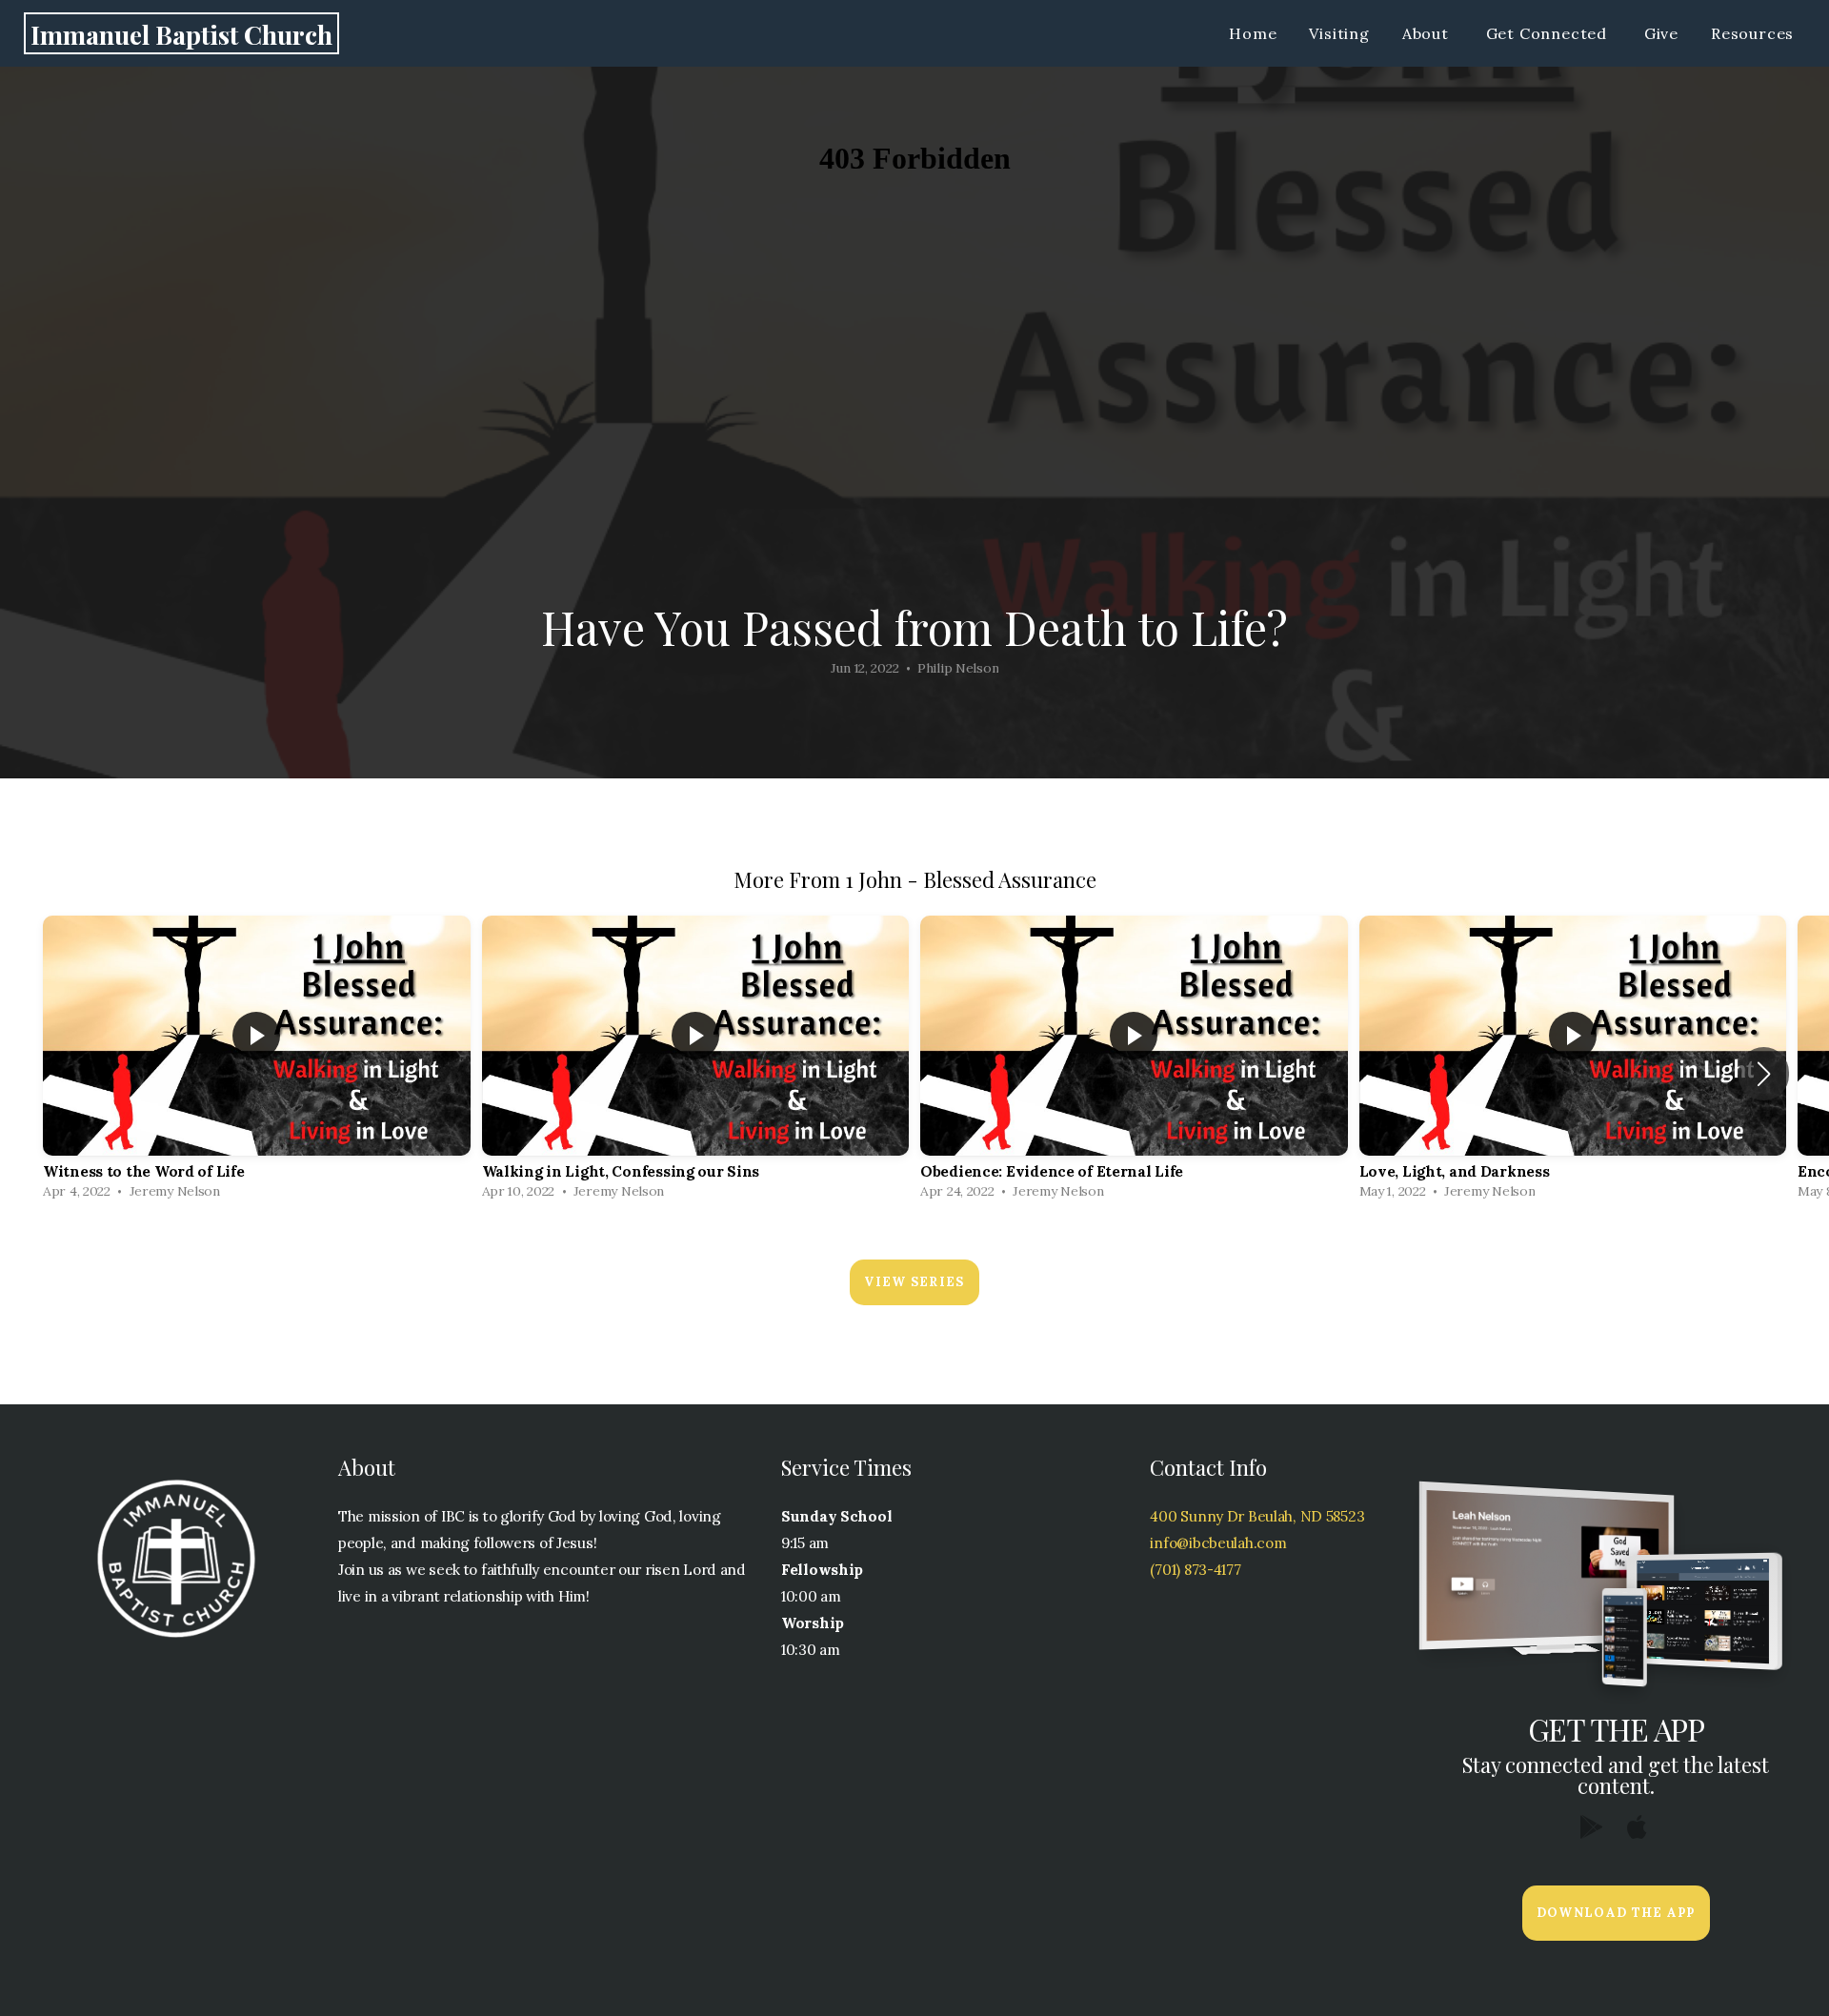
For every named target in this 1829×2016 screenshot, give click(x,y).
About (1428, 33)
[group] (257, 1062)
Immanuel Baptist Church (181, 34)
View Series (914, 1282)
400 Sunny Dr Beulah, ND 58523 (1257, 1516)
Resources (1755, 33)
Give (1661, 33)
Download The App (1616, 1913)
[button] (1764, 1074)
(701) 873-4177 (1195, 1570)
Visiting (1339, 33)
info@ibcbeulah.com (1218, 1543)
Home (1253, 33)
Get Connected (1549, 33)
